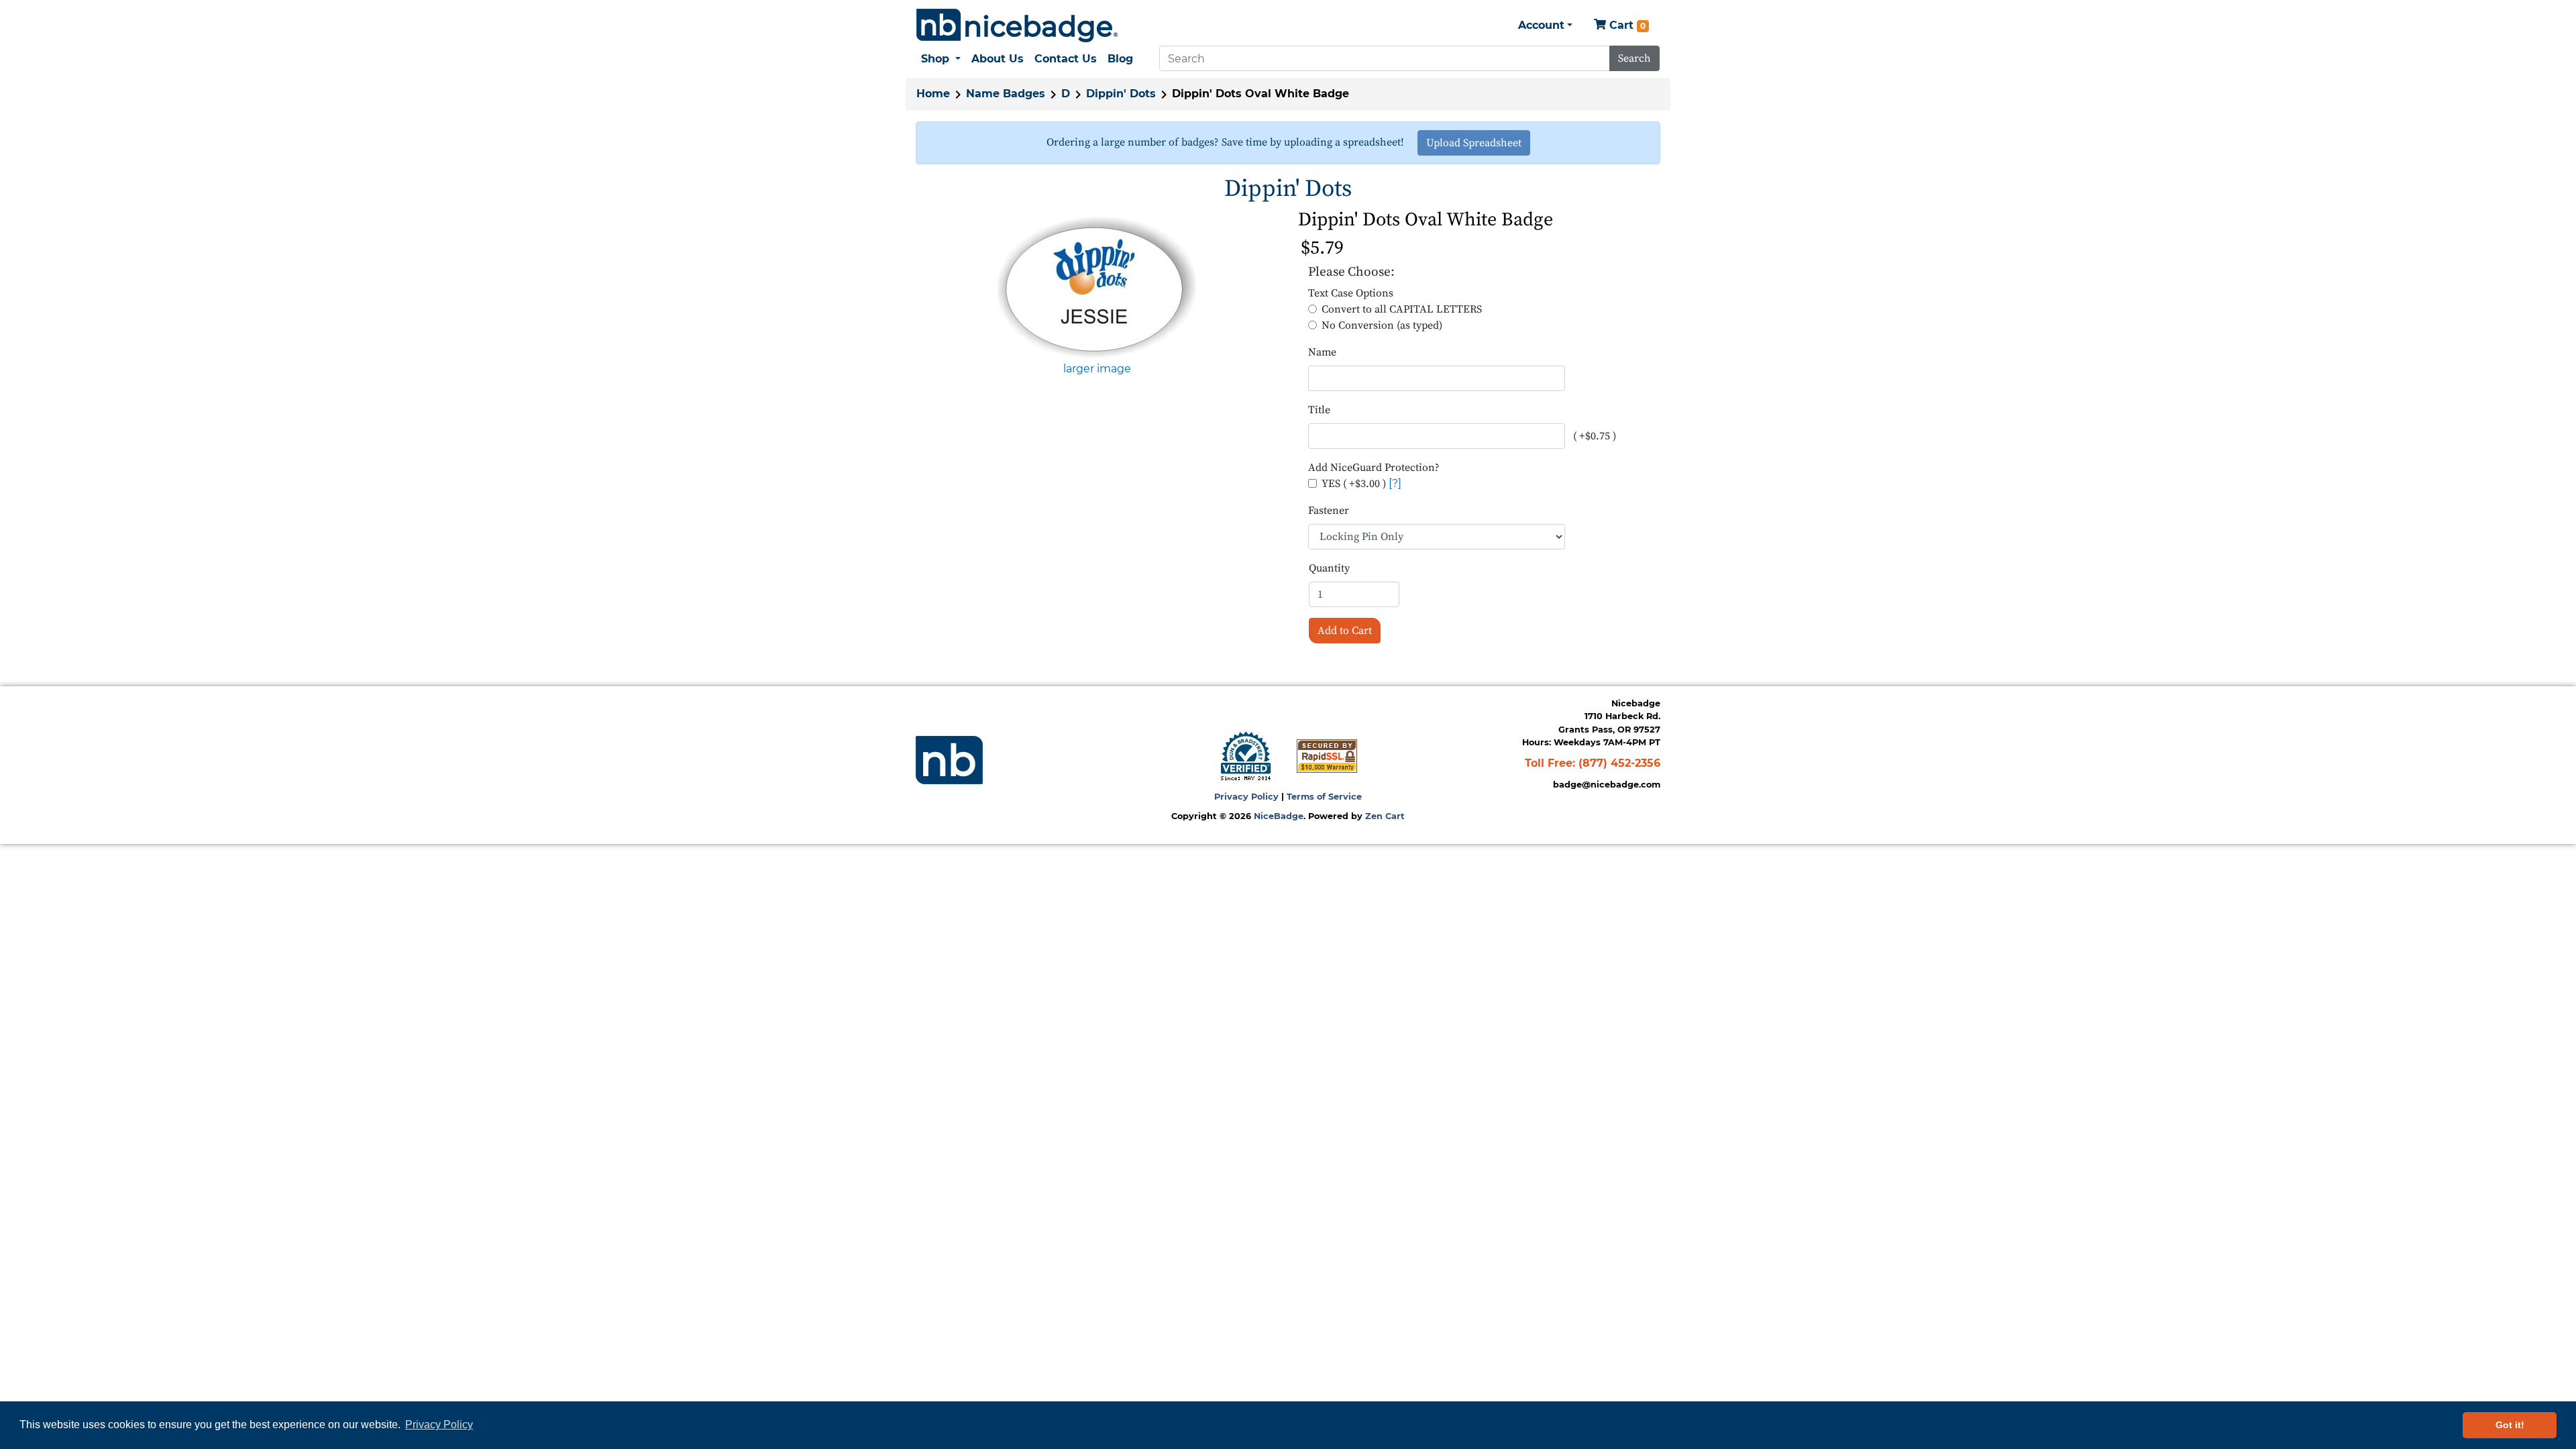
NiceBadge (1279, 816)
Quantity (1329, 568)
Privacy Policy (1246, 797)
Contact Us (1066, 59)
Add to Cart (1345, 631)
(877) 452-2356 (1619, 763)
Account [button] (1541, 25)
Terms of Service (1324, 797)
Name (1322, 352)
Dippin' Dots (1121, 94)
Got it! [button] (2510, 1425)
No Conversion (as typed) (1382, 325)
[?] (1395, 483)
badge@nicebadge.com (1607, 785)
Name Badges (1006, 94)
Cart (1626, 25)
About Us (998, 59)
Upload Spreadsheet (1474, 143)
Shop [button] (937, 59)
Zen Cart (1385, 816)
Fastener (1329, 511)
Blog (1120, 59)
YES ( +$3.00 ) (1354, 484)
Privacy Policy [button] (439, 1425)
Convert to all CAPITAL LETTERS (1402, 309)
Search (1634, 58)
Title (1319, 410)
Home (933, 94)
